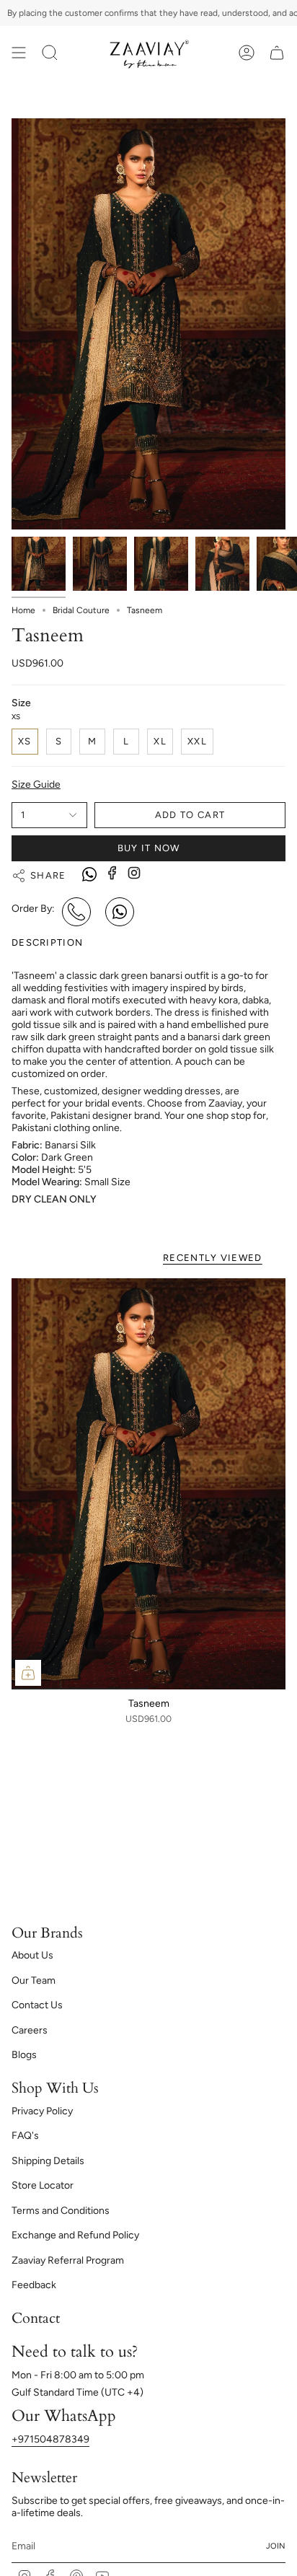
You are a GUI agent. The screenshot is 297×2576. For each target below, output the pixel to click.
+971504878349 (50, 2439)
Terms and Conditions (61, 2211)
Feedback (34, 2285)
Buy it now (149, 848)
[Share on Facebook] (112, 873)
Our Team (34, 1981)
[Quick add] (28, 1673)
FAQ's (25, 2136)
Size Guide (36, 784)
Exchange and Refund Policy (75, 2235)
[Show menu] (19, 53)
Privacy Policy (42, 2111)
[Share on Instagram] (134, 873)
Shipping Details (48, 2161)
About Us (32, 1955)
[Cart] (277, 53)
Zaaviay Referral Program (68, 2260)
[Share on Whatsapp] (89, 876)
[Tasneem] (148, 1484)
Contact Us (37, 2005)
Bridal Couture (81, 610)
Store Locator (43, 2185)
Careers (30, 2030)
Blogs (24, 2055)
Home (23, 610)
